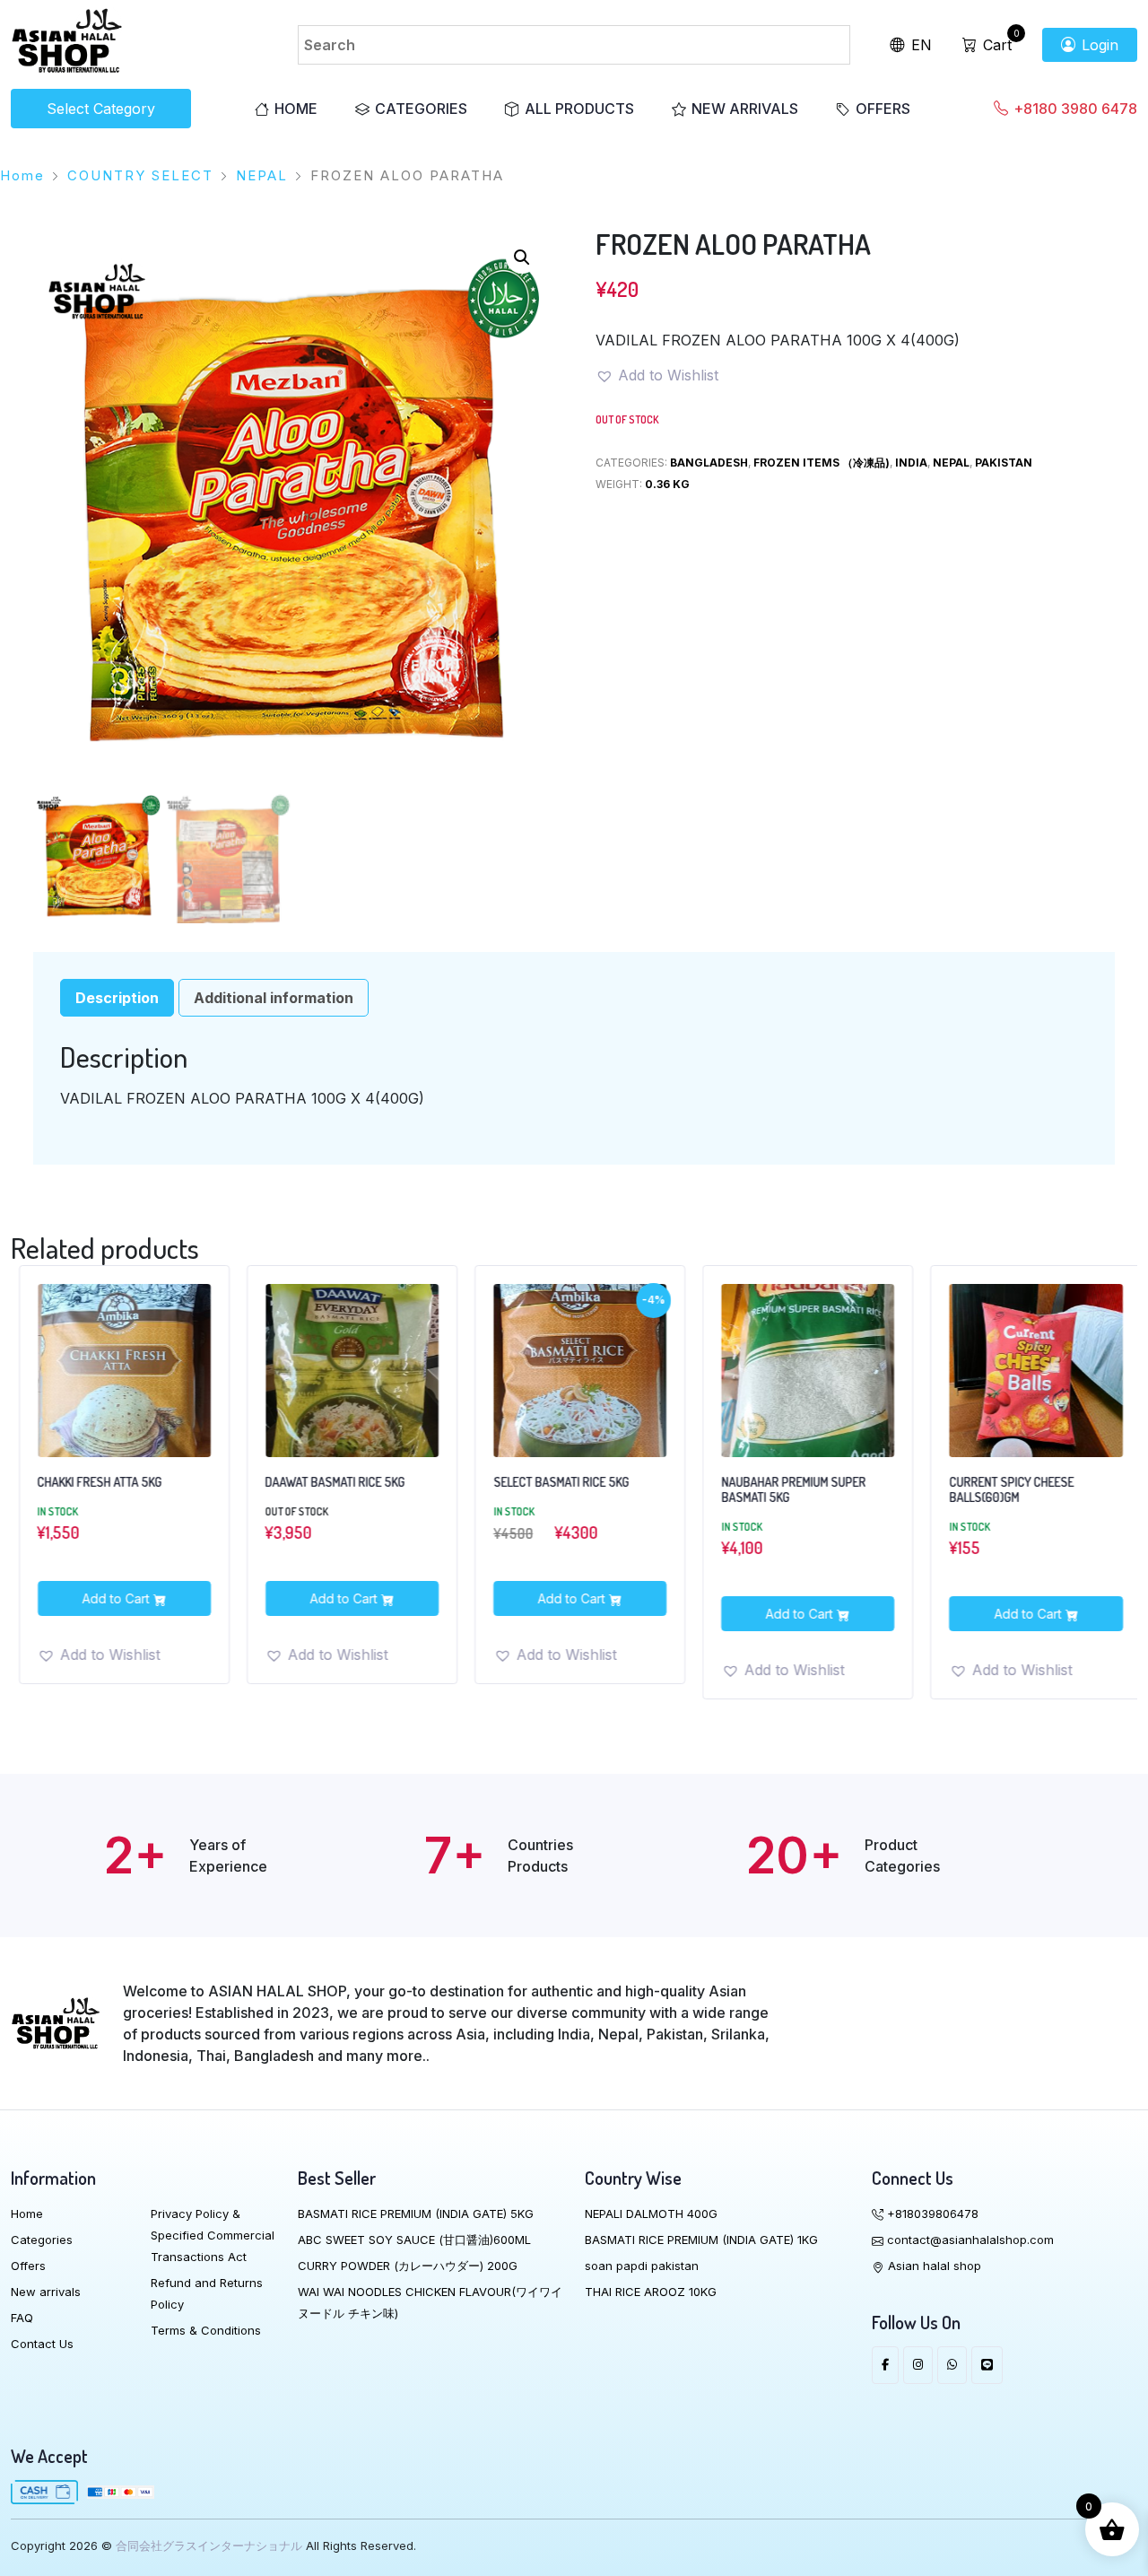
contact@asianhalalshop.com (969, 2240)
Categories (421, 109)
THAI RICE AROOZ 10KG (651, 2292)
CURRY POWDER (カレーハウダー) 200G (408, 2266)
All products (579, 109)
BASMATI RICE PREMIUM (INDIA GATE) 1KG (701, 2240)
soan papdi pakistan (642, 2266)
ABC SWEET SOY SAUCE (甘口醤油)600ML (414, 2240)
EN (919, 45)
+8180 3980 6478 (1074, 109)
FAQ (22, 2318)
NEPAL (262, 175)
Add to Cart (106, 1598)
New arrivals (745, 109)
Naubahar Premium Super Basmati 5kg (783, 1490)
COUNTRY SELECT (140, 175)
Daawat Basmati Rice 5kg (324, 1482)
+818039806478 (931, 2214)
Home (296, 109)
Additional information (274, 998)
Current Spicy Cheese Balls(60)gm (1000, 1490)
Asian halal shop (933, 2266)
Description (117, 998)
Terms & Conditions (206, 2330)
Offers (883, 109)
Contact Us (42, 2344)
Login (1098, 45)
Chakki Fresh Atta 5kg (88, 1482)
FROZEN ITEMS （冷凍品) (822, 463)
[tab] (117, 998)
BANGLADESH (709, 463)
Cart (995, 45)
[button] (522, 258)
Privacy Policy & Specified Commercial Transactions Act (213, 2235)
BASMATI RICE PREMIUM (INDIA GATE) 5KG (416, 2214)
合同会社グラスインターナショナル (209, 2545)
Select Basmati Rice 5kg (549, 1482)
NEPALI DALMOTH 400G (651, 2214)
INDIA (911, 463)
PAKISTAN (1004, 463)
